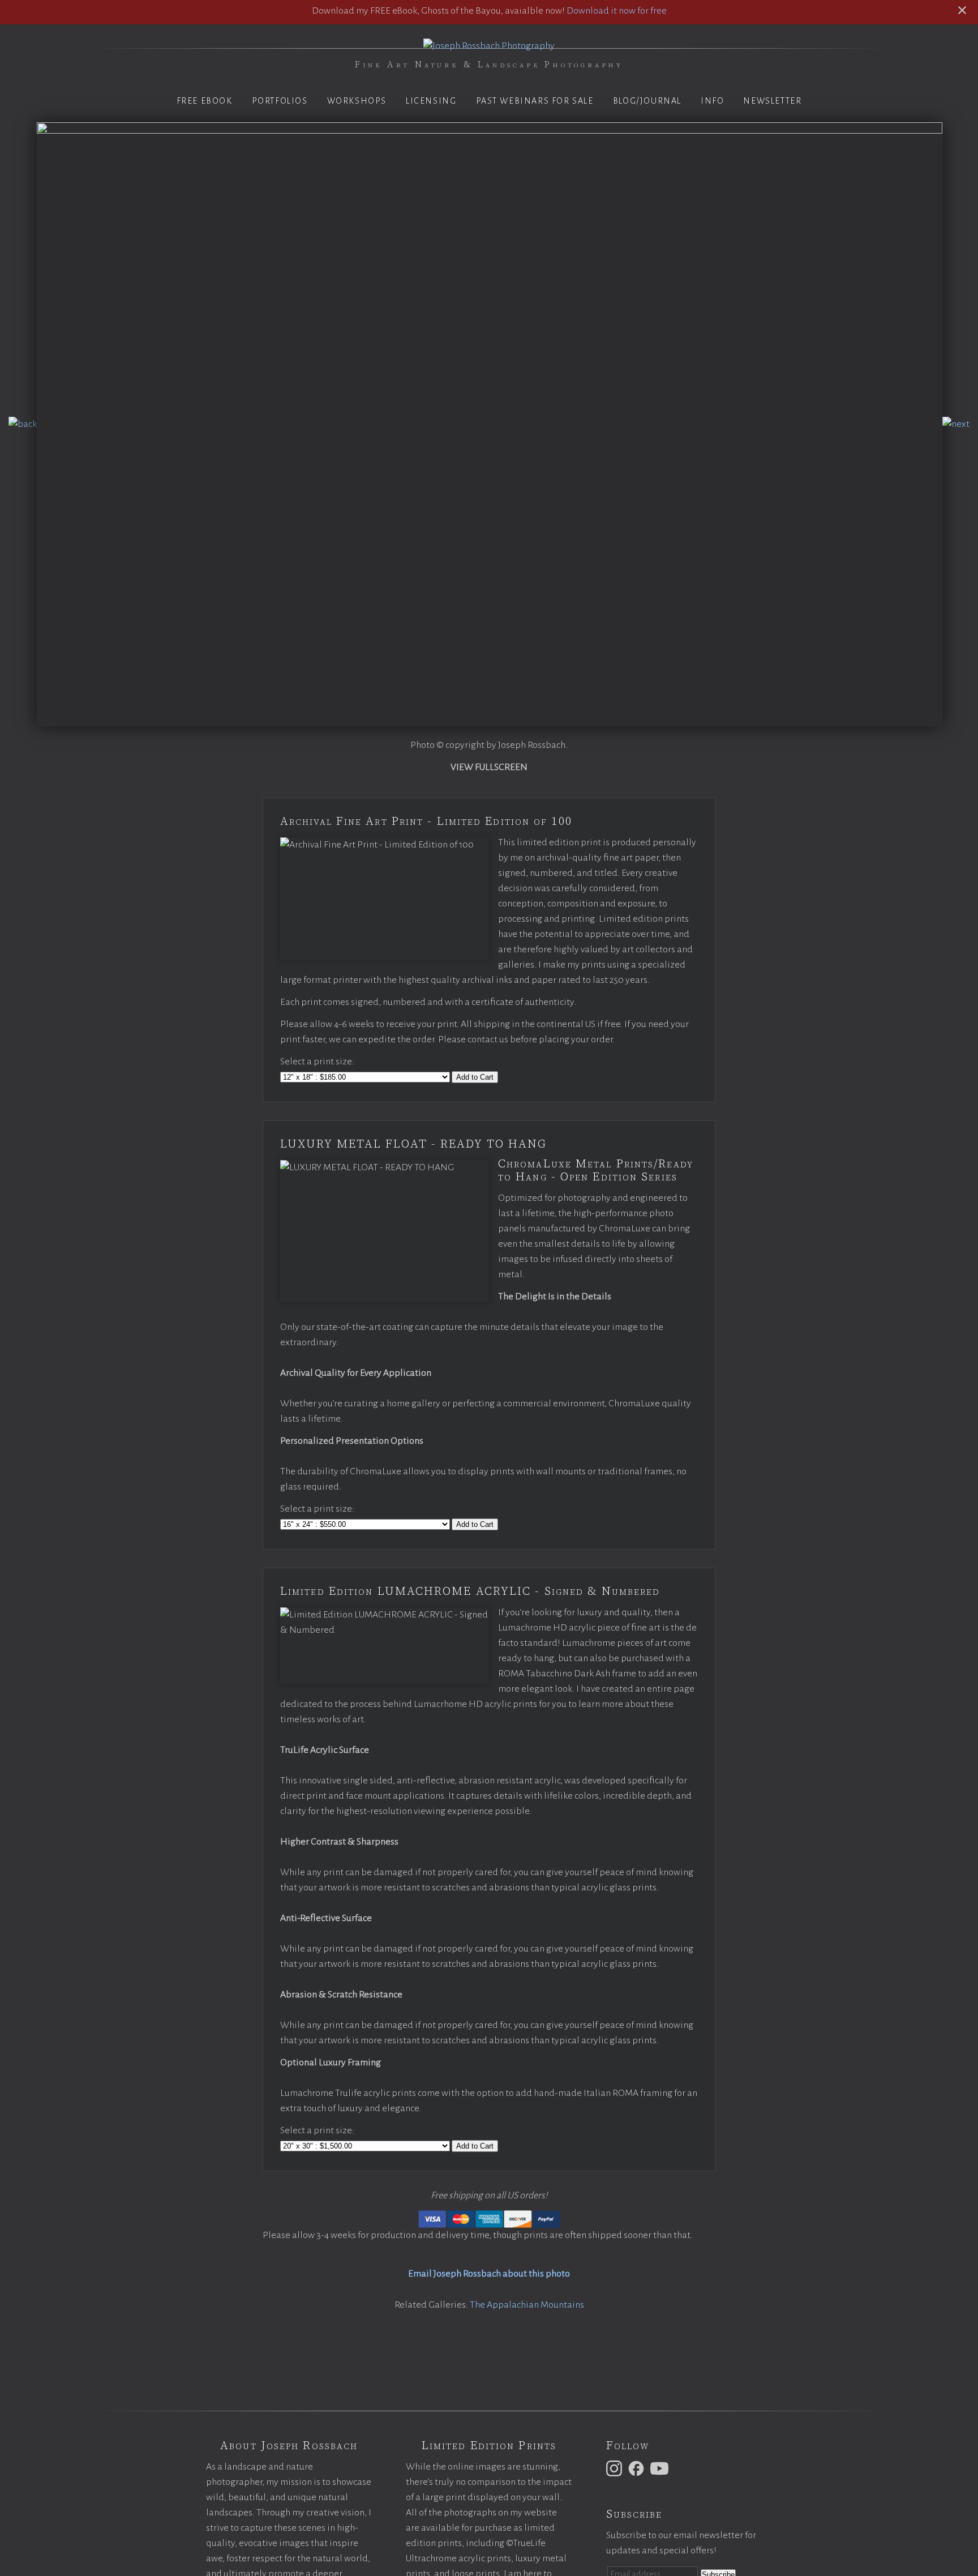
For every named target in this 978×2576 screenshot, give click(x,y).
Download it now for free (617, 11)
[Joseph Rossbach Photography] (489, 46)
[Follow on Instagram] (616, 2468)
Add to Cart (475, 1077)
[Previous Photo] (23, 424)
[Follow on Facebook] (638, 2468)
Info (712, 101)
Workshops (357, 101)
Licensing (431, 101)
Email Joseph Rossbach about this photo (489, 2274)
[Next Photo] (956, 424)
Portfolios (280, 101)
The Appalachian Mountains (527, 2305)
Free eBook (205, 101)
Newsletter (772, 101)
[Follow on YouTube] (661, 2468)
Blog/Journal (647, 101)
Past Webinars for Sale (535, 101)
